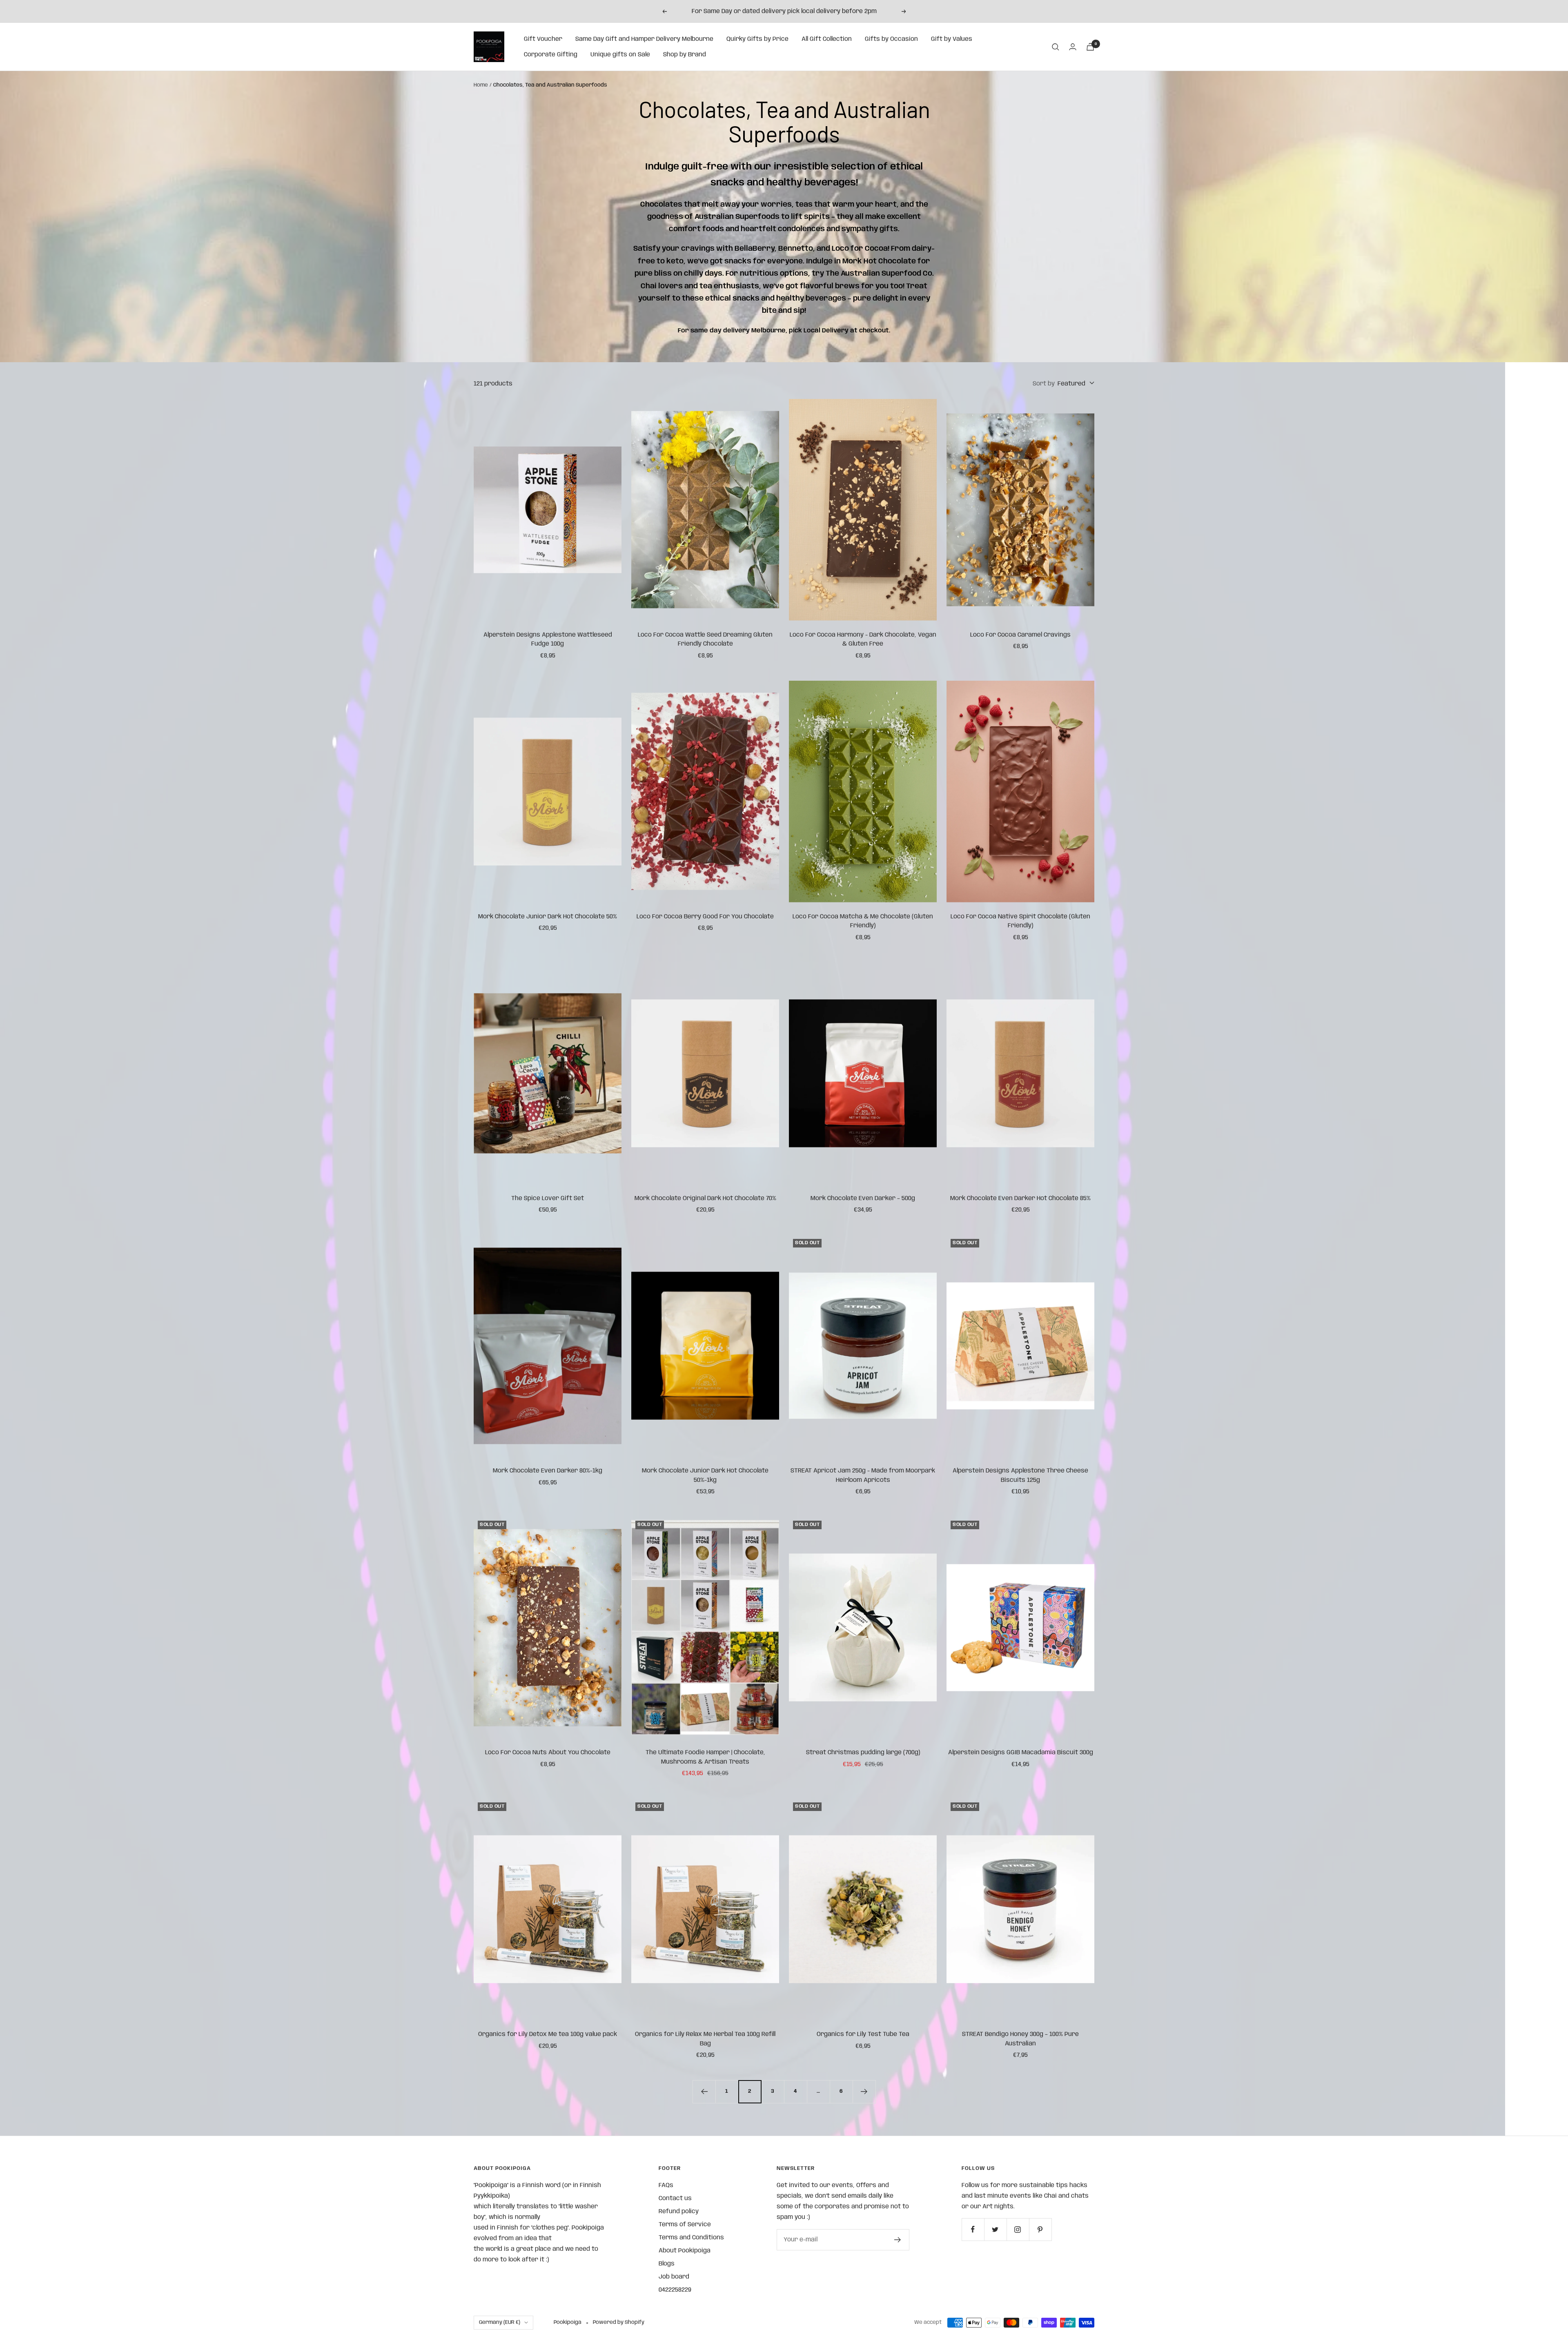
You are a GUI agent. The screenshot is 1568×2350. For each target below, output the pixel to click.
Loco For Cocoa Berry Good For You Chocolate (705, 917)
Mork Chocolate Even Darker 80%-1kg (548, 1471)
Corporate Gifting (551, 55)
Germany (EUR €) (500, 2322)
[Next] (864, 2092)
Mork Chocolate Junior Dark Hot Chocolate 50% (548, 917)
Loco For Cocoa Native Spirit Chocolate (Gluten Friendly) (1020, 921)
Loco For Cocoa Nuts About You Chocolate (548, 1753)
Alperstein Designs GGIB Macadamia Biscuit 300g (1021, 1753)
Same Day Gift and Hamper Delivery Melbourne (644, 39)
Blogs (667, 2264)
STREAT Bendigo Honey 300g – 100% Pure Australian (1020, 2039)
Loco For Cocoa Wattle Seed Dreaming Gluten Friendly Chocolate (705, 640)
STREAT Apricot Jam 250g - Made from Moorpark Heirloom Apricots (863, 1476)
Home (481, 85)
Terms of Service (685, 2225)
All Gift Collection (827, 39)
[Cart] (1090, 47)
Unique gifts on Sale (620, 55)
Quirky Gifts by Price (757, 39)
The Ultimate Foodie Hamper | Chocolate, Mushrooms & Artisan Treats (705, 1757)
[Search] (1056, 47)
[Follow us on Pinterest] (1040, 2229)
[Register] (898, 2240)
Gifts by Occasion (891, 39)
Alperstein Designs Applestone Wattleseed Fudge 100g (548, 640)
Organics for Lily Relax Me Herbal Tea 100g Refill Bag (705, 2039)
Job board (674, 2277)
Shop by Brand (685, 55)
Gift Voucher (543, 39)
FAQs (666, 2185)
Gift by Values (952, 39)
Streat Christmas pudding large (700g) (863, 1753)
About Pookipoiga (685, 2251)
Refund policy (679, 2212)
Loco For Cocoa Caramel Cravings (1020, 635)
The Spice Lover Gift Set (548, 1198)
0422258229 (675, 2290)
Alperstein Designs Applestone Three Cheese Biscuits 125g (1020, 1476)
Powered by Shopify (619, 2322)
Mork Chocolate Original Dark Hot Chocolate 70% (705, 1198)
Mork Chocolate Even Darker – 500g (863, 1198)
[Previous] (704, 2092)
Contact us (675, 2199)
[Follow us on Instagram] (1018, 2229)
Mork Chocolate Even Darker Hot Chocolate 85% (1020, 1198)
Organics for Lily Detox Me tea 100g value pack (548, 2034)
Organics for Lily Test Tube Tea (863, 2034)
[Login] (1073, 47)
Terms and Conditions (691, 2238)
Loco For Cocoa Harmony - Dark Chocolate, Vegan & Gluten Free (863, 640)
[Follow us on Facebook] (973, 2229)
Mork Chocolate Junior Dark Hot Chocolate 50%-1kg (705, 1476)
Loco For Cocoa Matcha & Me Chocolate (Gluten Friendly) (863, 921)
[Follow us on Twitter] (995, 2229)
